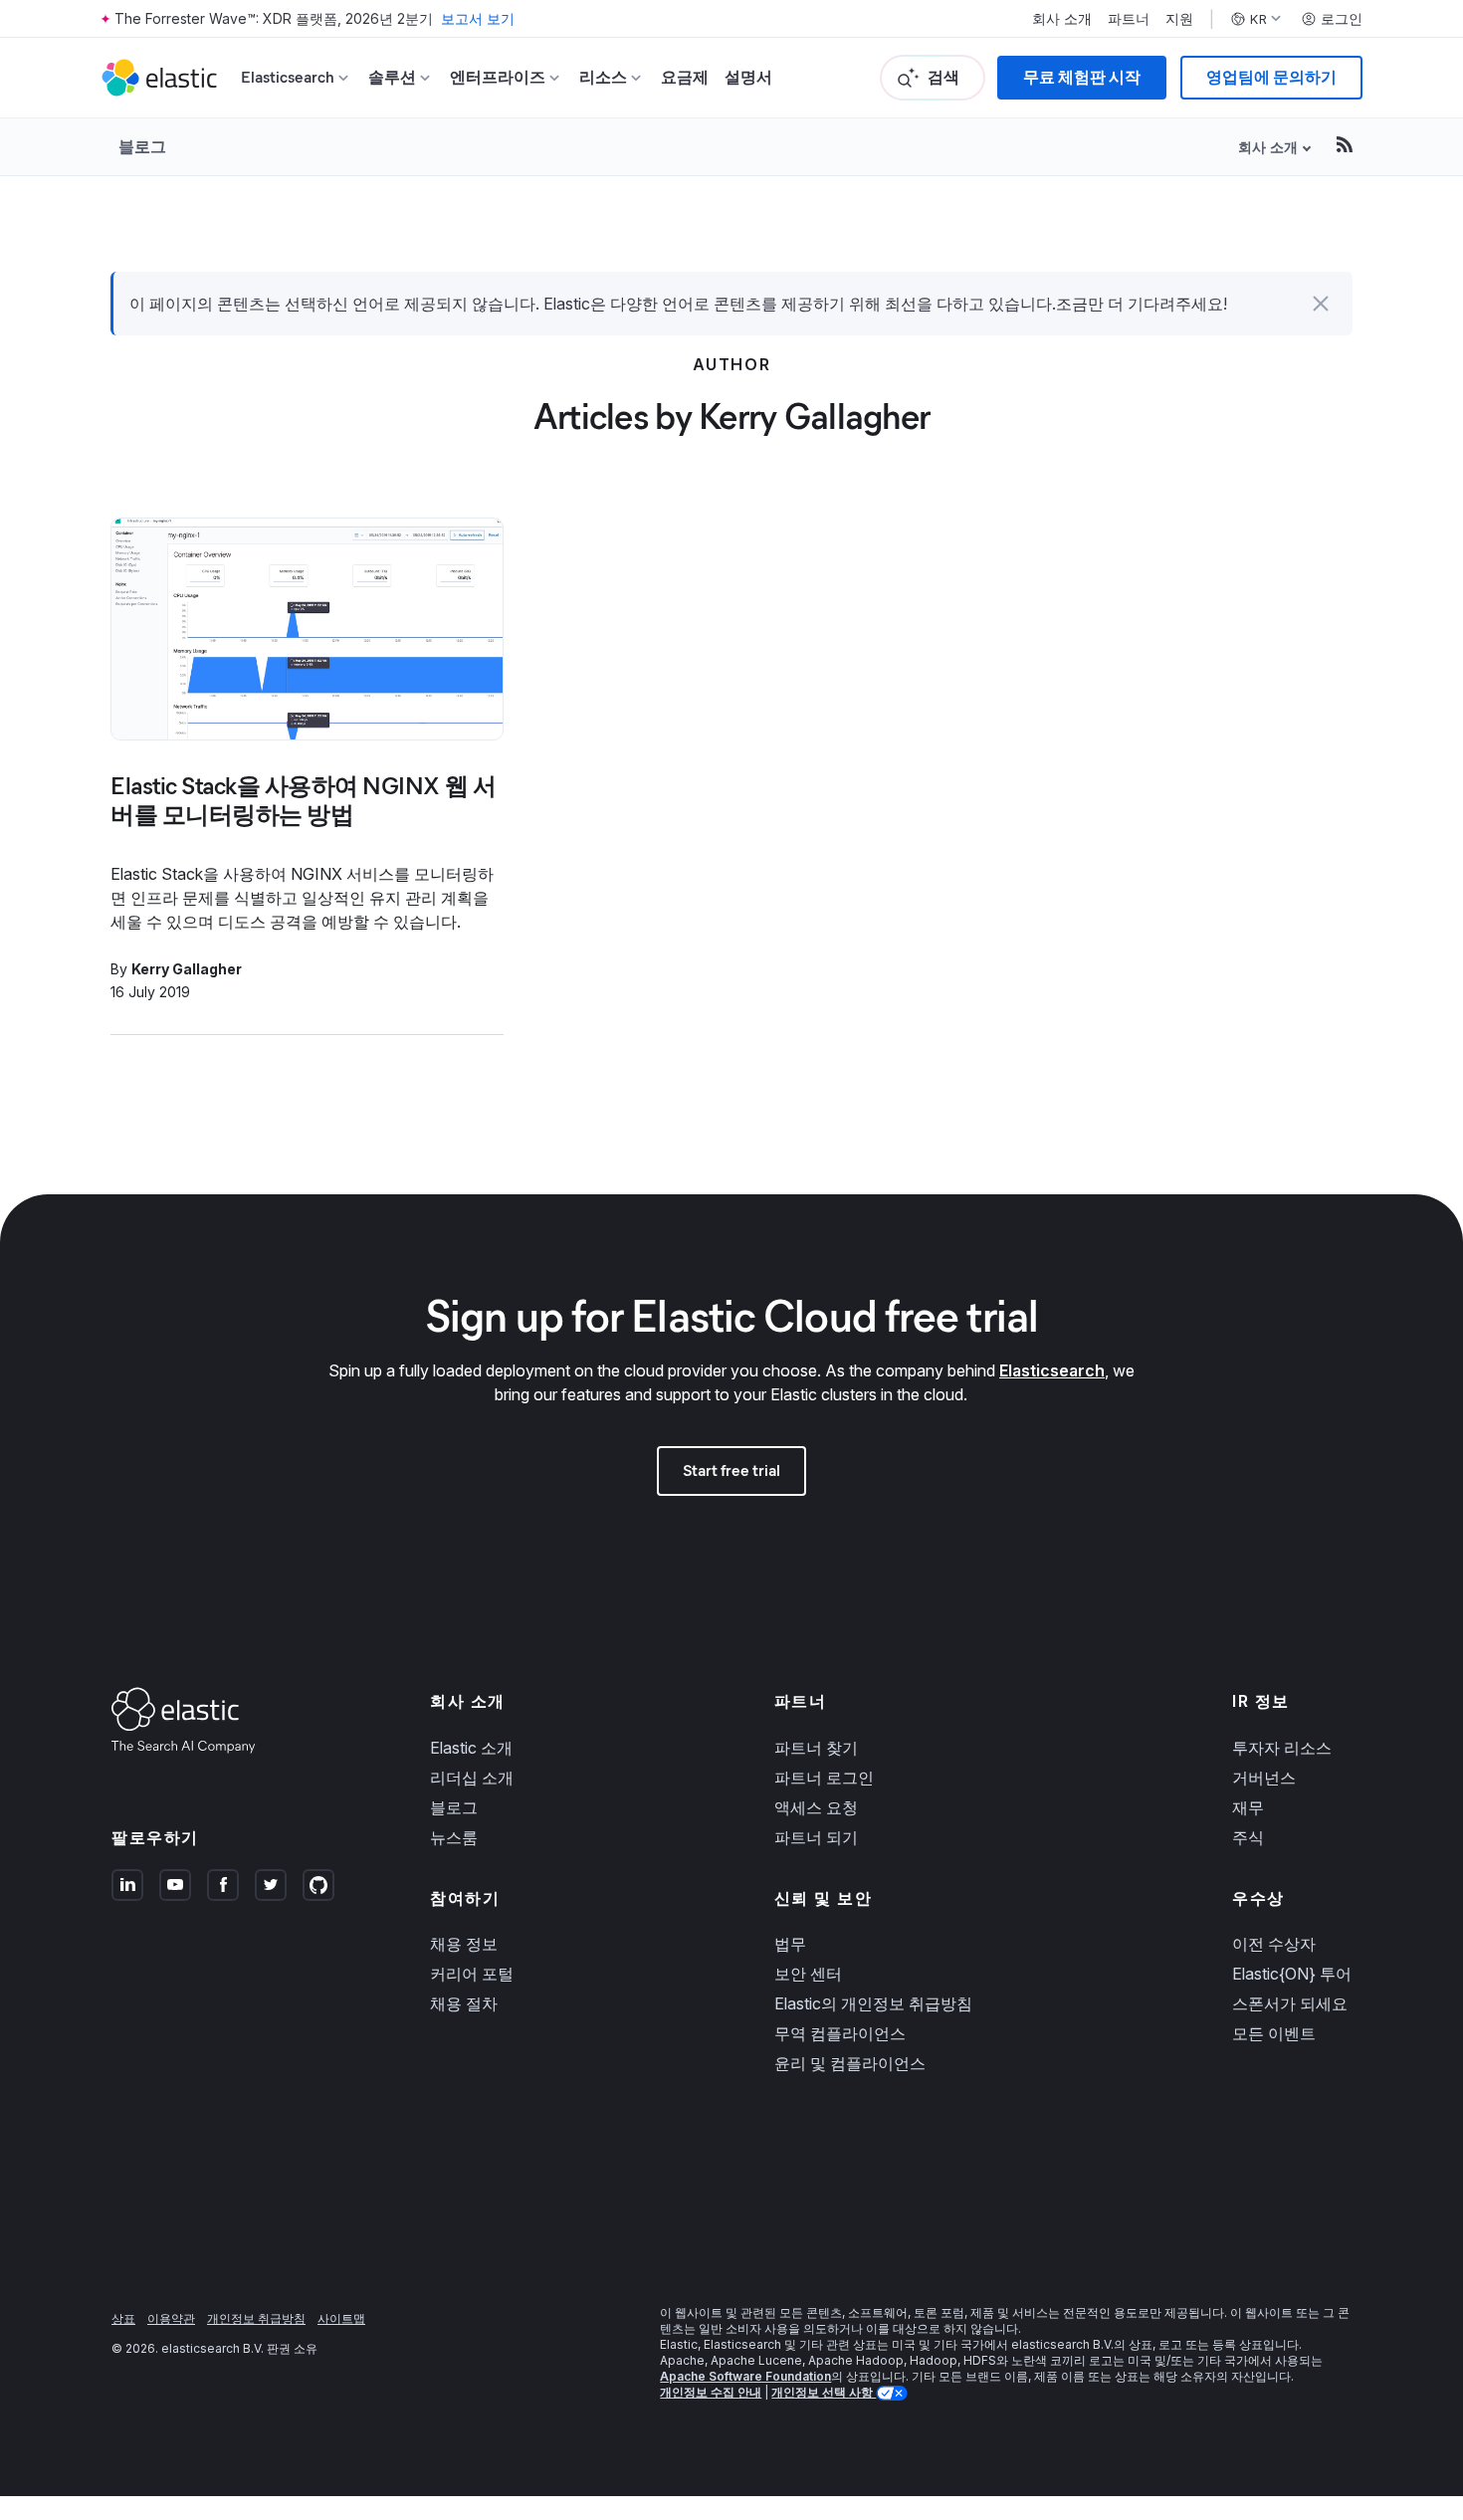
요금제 (685, 77)
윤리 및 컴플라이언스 (850, 2063)
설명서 (748, 77)
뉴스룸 (454, 1837)
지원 (1179, 19)
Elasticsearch (1052, 1370)
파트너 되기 (816, 1837)
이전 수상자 (1274, 1944)
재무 (1248, 1807)
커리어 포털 (472, 1974)
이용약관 (171, 2318)
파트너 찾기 (816, 1748)
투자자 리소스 (1282, 1748)
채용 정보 (464, 1944)
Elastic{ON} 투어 (1292, 1974)
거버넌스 (1264, 1778)
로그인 (1342, 19)
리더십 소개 (472, 1778)
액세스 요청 (816, 1807)
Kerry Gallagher (187, 969)
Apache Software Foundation (745, 2376)
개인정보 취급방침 (256, 2318)
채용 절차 (464, 2003)
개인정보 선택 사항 (824, 2392)
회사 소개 (1062, 19)
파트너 (1129, 19)
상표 (123, 2318)
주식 (1248, 1837)
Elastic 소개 (471, 1748)
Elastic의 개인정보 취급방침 (873, 2003)
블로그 (142, 146)
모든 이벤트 (1274, 2033)
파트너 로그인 (824, 1778)
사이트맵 (341, 2318)
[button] (1321, 304)
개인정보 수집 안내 (711, 2392)
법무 (790, 1944)
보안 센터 (808, 1974)
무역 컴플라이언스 (840, 2033)
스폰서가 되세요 (1290, 2003)
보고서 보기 (478, 18)
